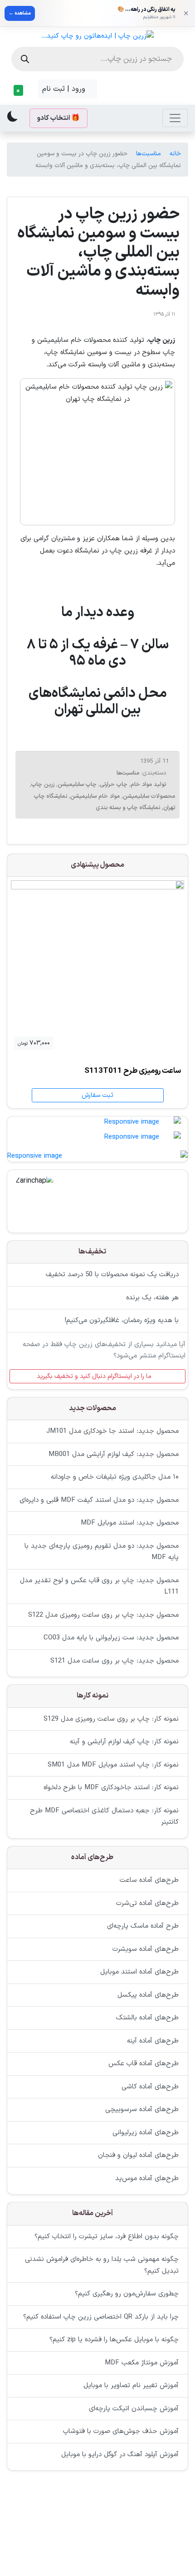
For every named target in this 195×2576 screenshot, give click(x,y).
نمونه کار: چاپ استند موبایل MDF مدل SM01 (113, 1765)
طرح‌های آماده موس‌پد (147, 2179)
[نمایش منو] (175, 118)
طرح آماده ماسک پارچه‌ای (143, 1926)
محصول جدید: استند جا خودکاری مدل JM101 (112, 1431)
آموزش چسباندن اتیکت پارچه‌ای (134, 2409)
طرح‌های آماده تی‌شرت (147, 1903)
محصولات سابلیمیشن (149, 796)
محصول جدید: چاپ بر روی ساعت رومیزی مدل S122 (103, 1615)
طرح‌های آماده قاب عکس (144, 2064)
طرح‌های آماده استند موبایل (139, 1972)
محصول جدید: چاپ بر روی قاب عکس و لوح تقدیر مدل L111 (99, 1587)
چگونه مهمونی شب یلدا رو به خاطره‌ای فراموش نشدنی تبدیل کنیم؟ (102, 2265)
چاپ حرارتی (114, 785)
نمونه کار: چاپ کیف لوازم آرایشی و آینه (124, 1742)
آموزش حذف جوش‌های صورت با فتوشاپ (121, 2431)
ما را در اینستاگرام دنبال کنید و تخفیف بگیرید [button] (95, 1376)
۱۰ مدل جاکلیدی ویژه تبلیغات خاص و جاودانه (115, 1477)
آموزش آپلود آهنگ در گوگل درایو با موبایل (120, 2455)
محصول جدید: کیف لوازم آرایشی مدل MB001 (114, 1454)
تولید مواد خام (148, 785)
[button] (21, 90)
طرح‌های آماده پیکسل (148, 1995)
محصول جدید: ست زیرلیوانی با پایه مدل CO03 (111, 1638)
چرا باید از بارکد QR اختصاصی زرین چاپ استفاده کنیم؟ (101, 2317)
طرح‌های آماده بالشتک (147, 2018)
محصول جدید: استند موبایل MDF (130, 1523)
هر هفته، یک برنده (152, 1298)
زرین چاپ (43, 785)
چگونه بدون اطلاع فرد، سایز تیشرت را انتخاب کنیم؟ (107, 2237)
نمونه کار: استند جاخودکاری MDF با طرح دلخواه (111, 1788)
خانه (175, 154)
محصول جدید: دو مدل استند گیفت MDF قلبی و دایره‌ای (99, 1500)
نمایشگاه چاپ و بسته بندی (128, 808)
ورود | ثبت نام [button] (65, 89)
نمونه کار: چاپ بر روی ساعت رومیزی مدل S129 (111, 1719)
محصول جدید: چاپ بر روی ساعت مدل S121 (115, 1661)
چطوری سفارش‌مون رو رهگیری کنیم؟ (127, 2294)
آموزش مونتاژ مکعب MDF (142, 2363)
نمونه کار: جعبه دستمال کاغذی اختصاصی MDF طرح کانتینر (104, 1817)
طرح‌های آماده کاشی (150, 2087)
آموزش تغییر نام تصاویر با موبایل (131, 2386)
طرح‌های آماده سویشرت (146, 1949)
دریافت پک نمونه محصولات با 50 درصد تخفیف (112, 1275)
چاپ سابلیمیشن (77, 785)
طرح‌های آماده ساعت (149, 1880)
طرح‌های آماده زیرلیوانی (146, 2133)
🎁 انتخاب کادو (58, 118)
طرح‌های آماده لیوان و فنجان (138, 2155)
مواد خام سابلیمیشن (95, 796)
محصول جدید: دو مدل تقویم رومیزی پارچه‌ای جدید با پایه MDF (102, 1552)
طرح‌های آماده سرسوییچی (142, 2110)
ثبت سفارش (97, 1095)
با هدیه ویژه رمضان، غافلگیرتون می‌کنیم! (122, 1320)
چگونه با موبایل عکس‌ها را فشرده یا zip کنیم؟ (114, 2340)
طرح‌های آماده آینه (153, 2041)
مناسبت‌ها (149, 154)
